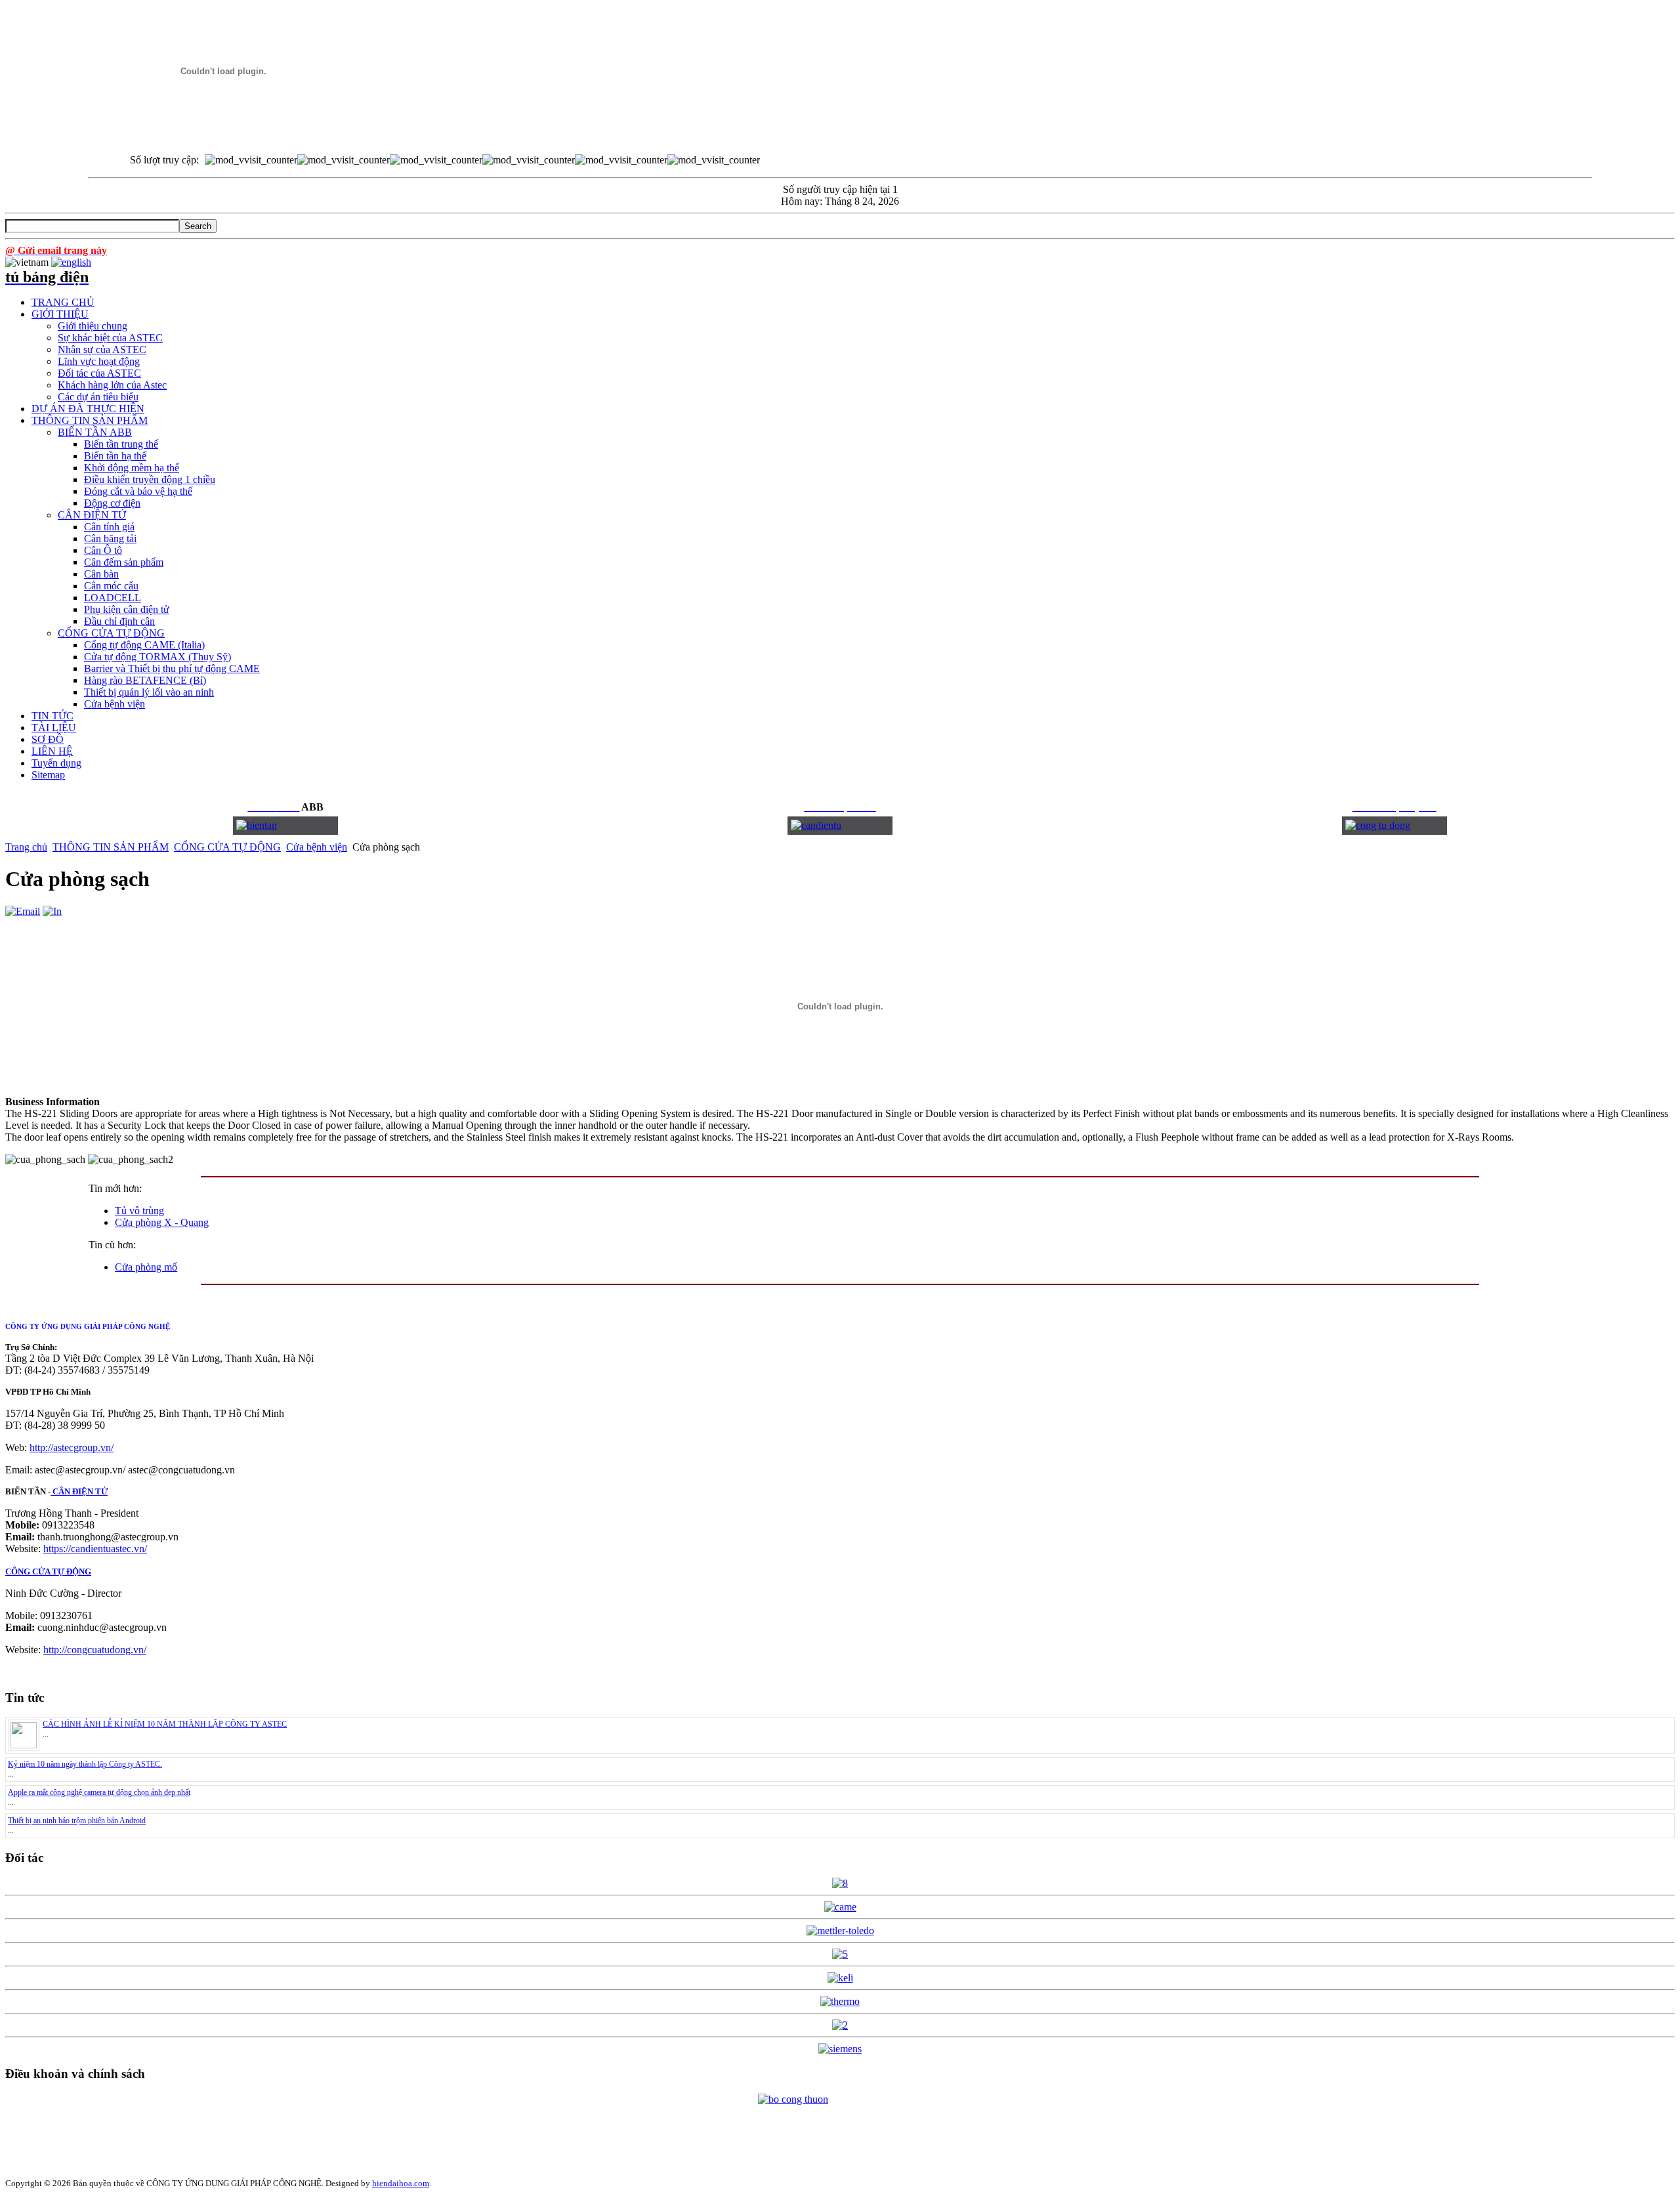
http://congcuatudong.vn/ (95, 1650)
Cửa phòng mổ (146, 1267)
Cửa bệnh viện (317, 847)
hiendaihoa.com (401, 2183)
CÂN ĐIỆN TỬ (79, 1491)
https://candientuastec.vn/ (95, 1549)
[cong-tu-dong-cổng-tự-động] (257, 825)
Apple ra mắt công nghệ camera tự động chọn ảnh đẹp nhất (99, 1792)
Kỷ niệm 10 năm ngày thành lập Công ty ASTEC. (85, 1764)
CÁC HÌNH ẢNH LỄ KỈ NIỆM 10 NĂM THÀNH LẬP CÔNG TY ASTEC (165, 1724)
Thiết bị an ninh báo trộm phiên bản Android (77, 1821)
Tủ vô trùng (139, 1211)
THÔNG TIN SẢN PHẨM (111, 847)
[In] (52, 911)
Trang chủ (26, 847)
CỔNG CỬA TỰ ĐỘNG (227, 847)
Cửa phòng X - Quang (162, 1222)
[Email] (23, 911)
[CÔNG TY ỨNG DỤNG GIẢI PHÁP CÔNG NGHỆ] (223, 133)
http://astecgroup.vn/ (72, 1447)
